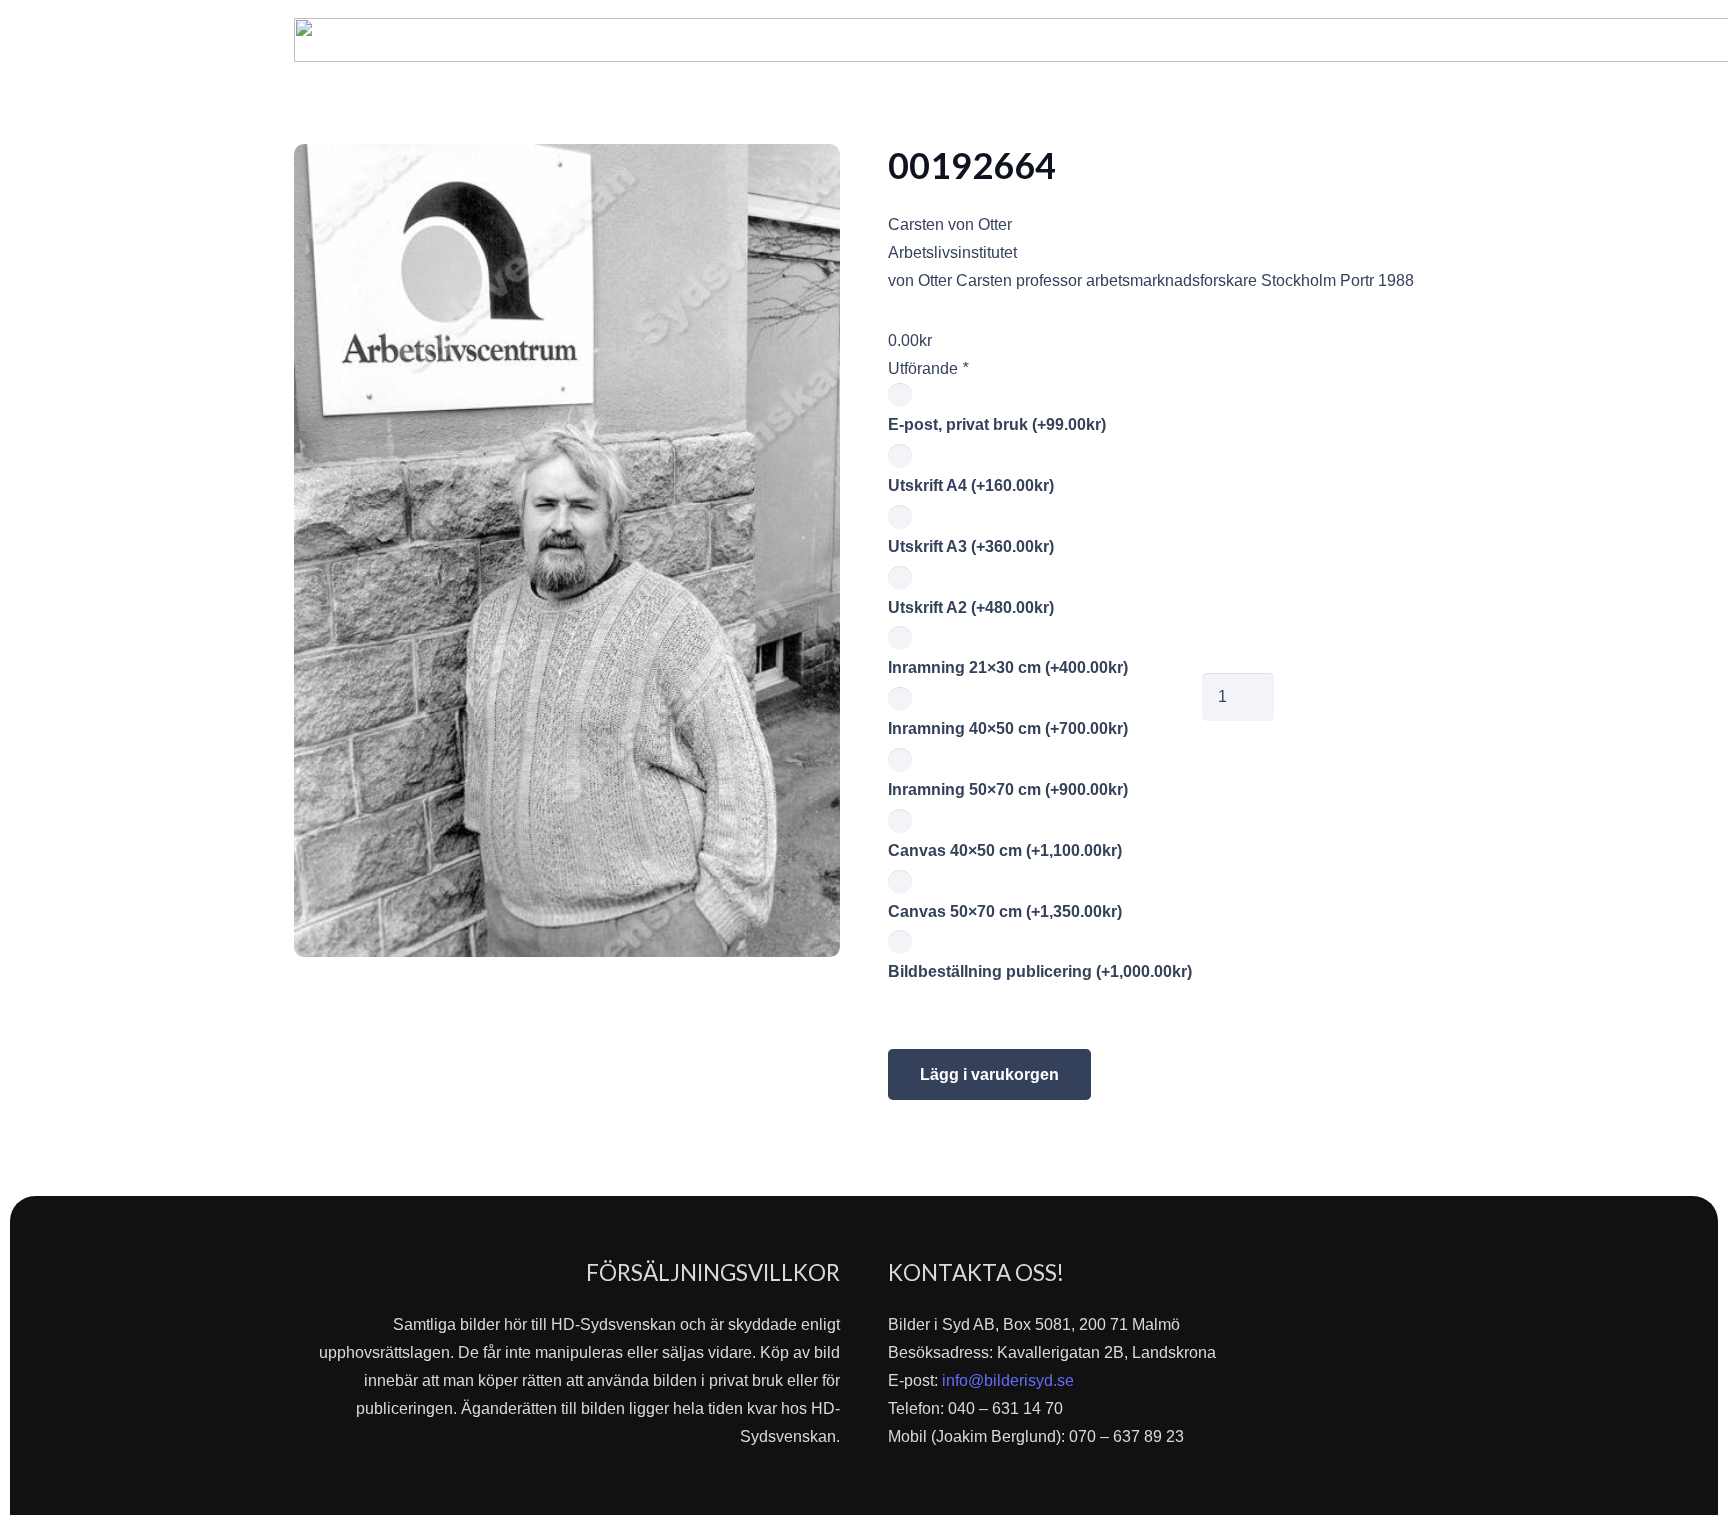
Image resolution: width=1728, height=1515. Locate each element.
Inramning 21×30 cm (1008, 667)
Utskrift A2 (971, 607)
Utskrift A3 (971, 546)
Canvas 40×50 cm (1005, 850)
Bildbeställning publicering (1040, 971)
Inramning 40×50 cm (1008, 728)
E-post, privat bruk (997, 424)
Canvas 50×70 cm (1005, 911)
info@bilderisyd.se (1008, 1380)
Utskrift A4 (971, 485)
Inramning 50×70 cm (1008, 789)
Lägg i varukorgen (989, 1074)
